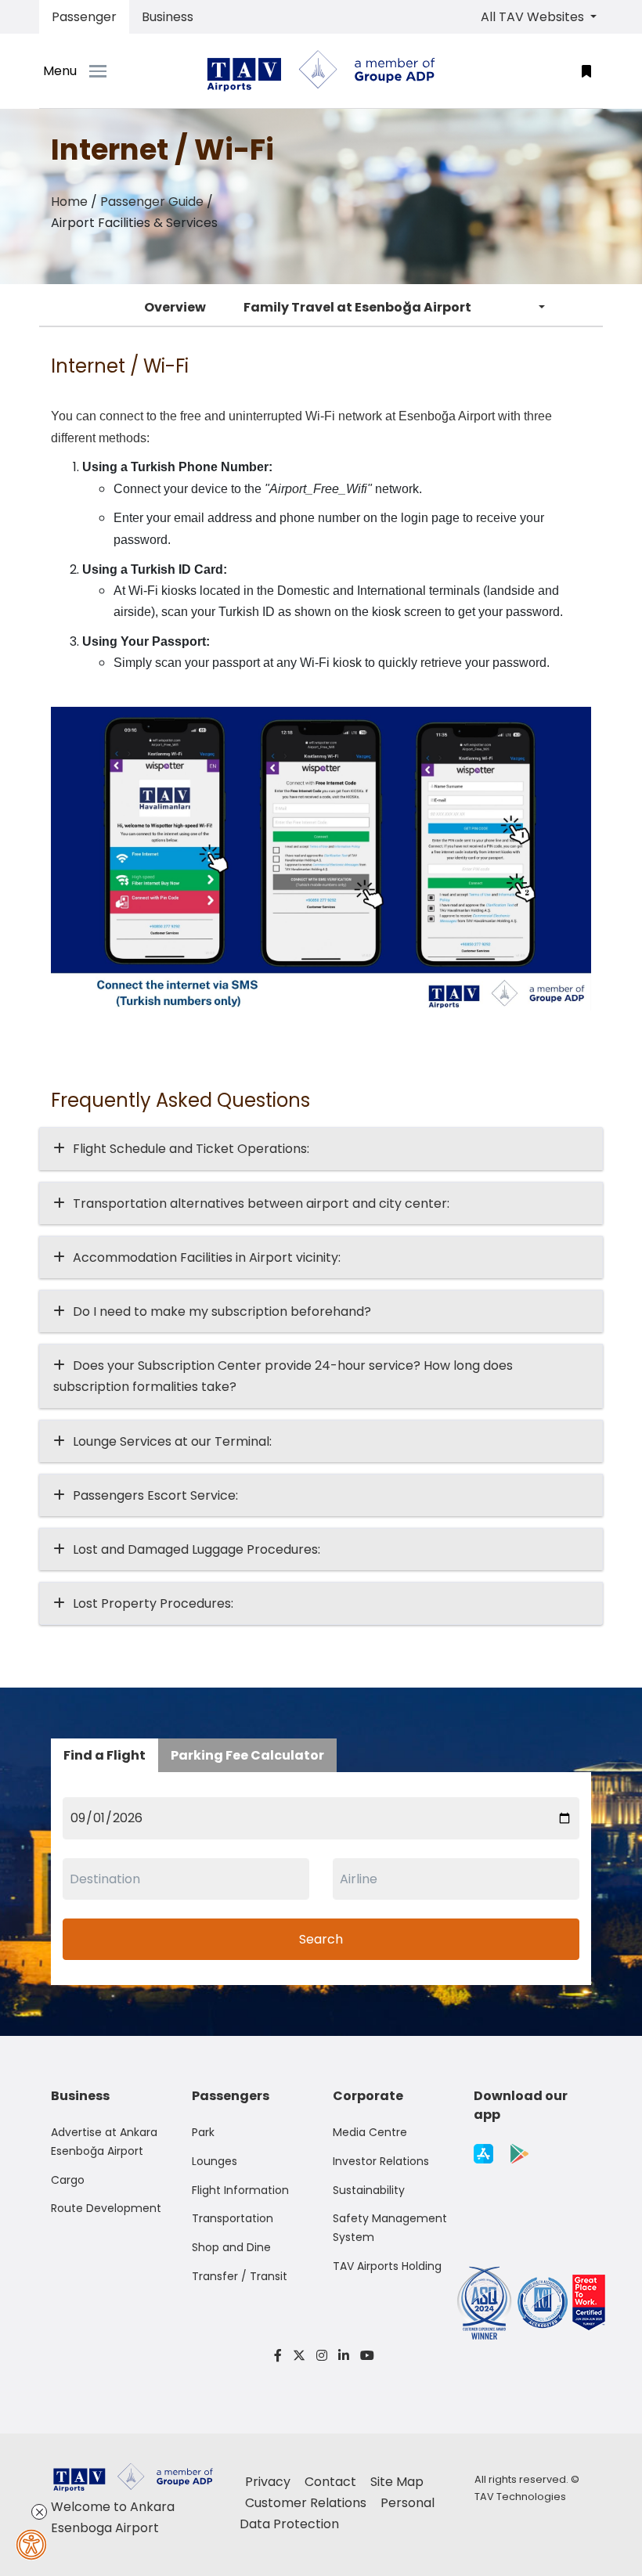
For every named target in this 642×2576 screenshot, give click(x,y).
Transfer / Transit (240, 2276)
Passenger (84, 17)
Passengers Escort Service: (155, 1495)
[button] (586, 71)
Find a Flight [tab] (105, 1755)
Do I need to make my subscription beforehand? (222, 1311)
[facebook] (278, 2356)
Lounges (215, 2161)
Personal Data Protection (337, 2513)
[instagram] (322, 2356)
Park (203, 2132)
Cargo (68, 2180)
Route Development (106, 2208)
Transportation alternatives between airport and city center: (261, 1203)
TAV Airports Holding (387, 2266)
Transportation (233, 2218)
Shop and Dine (231, 2247)
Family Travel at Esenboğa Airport (357, 307)
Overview (175, 307)
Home (69, 202)
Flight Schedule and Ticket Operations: (191, 1149)
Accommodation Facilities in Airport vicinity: (207, 1257)
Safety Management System (390, 2228)
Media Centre (370, 2132)
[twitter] (299, 2356)
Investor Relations (381, 2161)
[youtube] (364, 2356)
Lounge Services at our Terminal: (172, 1441)
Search (321, 1939)
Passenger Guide (152, 202)
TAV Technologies (520, 2497)
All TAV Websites (534, 17)
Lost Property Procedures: (153, 1603)
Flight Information (240, 2190)
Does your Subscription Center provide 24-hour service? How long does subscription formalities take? (283, 1376)
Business (168, 17)
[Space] (321, 71)
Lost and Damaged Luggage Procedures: (197, 1549)
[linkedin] (344, 2356)
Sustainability (369, 2190)
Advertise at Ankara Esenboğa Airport (104, 2142)
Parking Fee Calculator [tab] (247, 1755)
